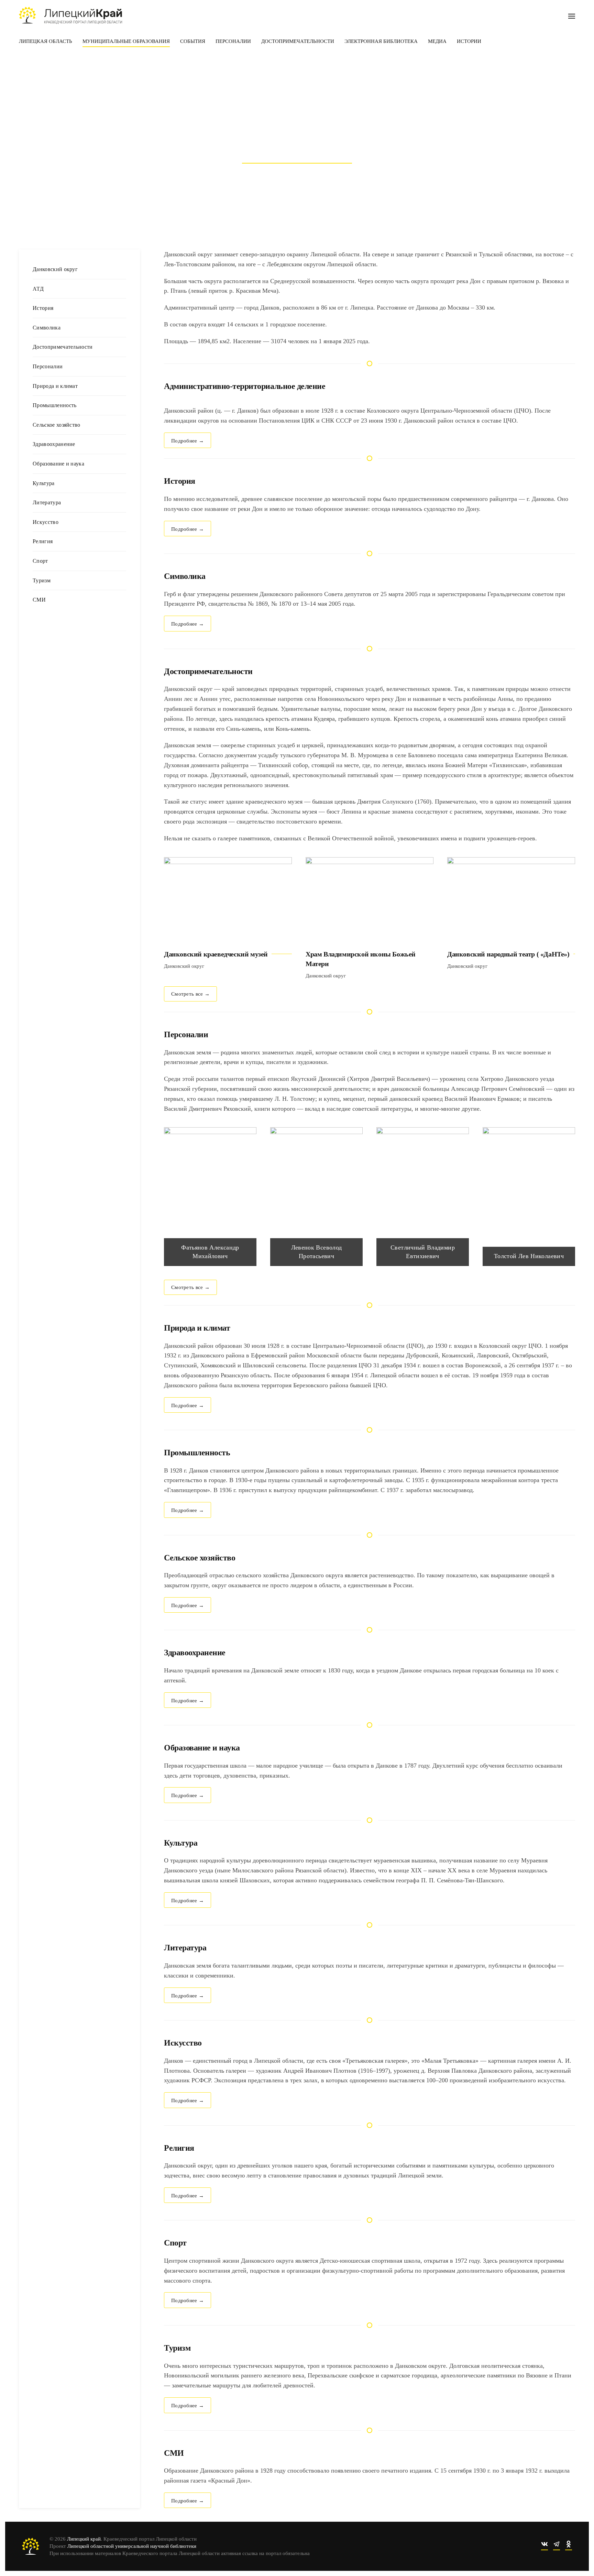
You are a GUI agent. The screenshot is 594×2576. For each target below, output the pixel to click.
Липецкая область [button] (46, 41)
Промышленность (54, 405)
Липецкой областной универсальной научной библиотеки (132, 2546)
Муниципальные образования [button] (126, 41)
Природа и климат (55, 386)
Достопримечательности (63, 347)
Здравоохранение (54, 444)
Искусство (46, 522)
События (193, 41)
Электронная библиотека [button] (381, 41)
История (43, 308)
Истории (469, 41)
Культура (44, 483)
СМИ (39, 600)
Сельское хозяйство (57, 425)
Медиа (437, 41)
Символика (47, 328)
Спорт (40, 561)
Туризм (42, 580)
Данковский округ (55, 269)
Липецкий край (84, 2539)
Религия (43, 541)
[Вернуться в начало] (70, 15)
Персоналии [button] (233, 41)
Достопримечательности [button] (298, 41)
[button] (572, 15)
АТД (38, 289)
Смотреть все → (190, 994)
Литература (47, 502)
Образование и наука (58, 464)
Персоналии (48, 366)
